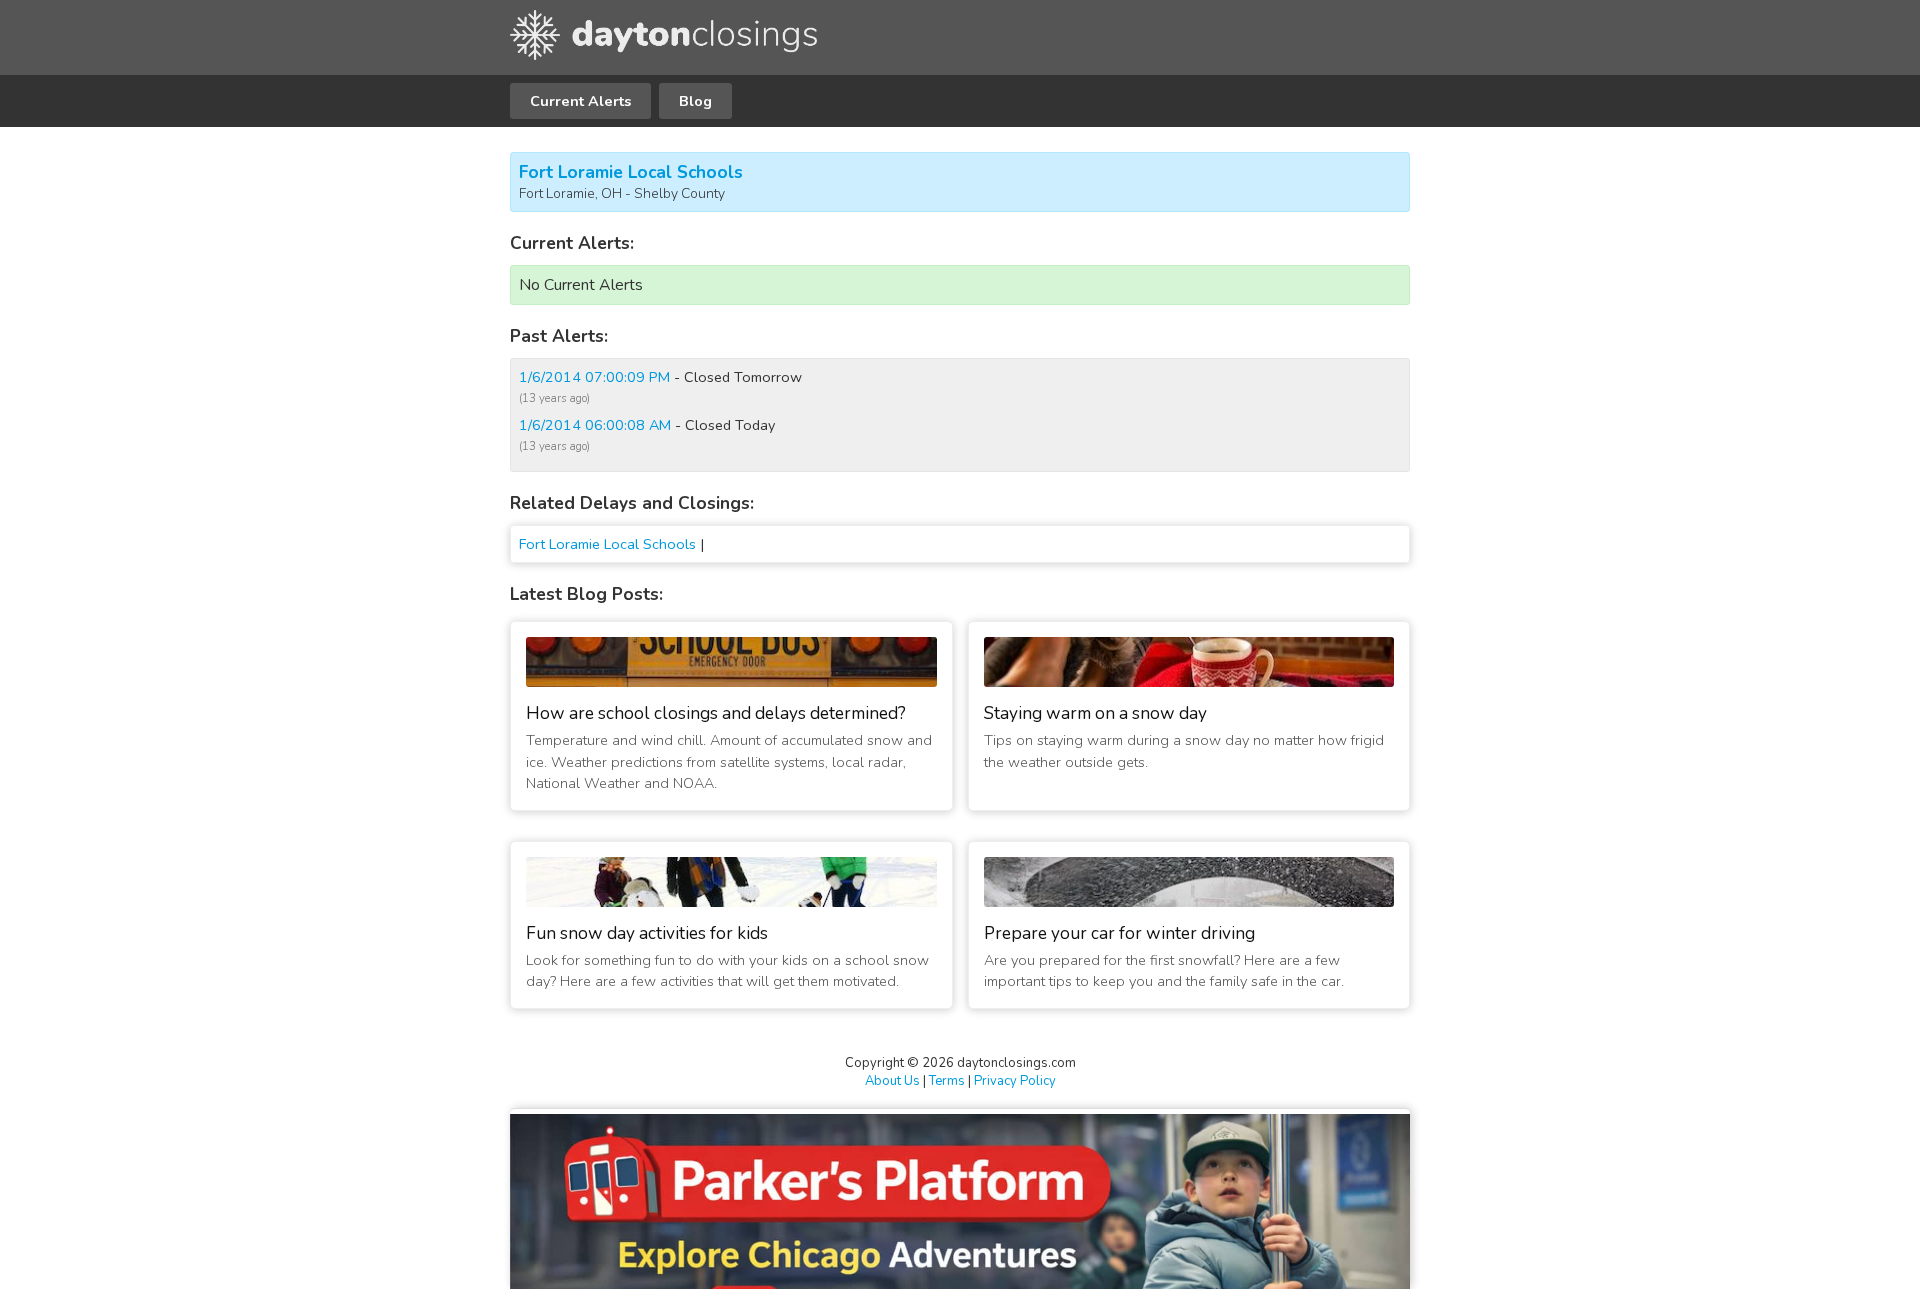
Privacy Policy (1015, 1081)
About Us (892, 1081)
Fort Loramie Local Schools (631, 172)
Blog (695, 101)
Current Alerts (580, 101)
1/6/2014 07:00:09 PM (594, 377)
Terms (947, 1081)
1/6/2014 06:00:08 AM (595, 425)
